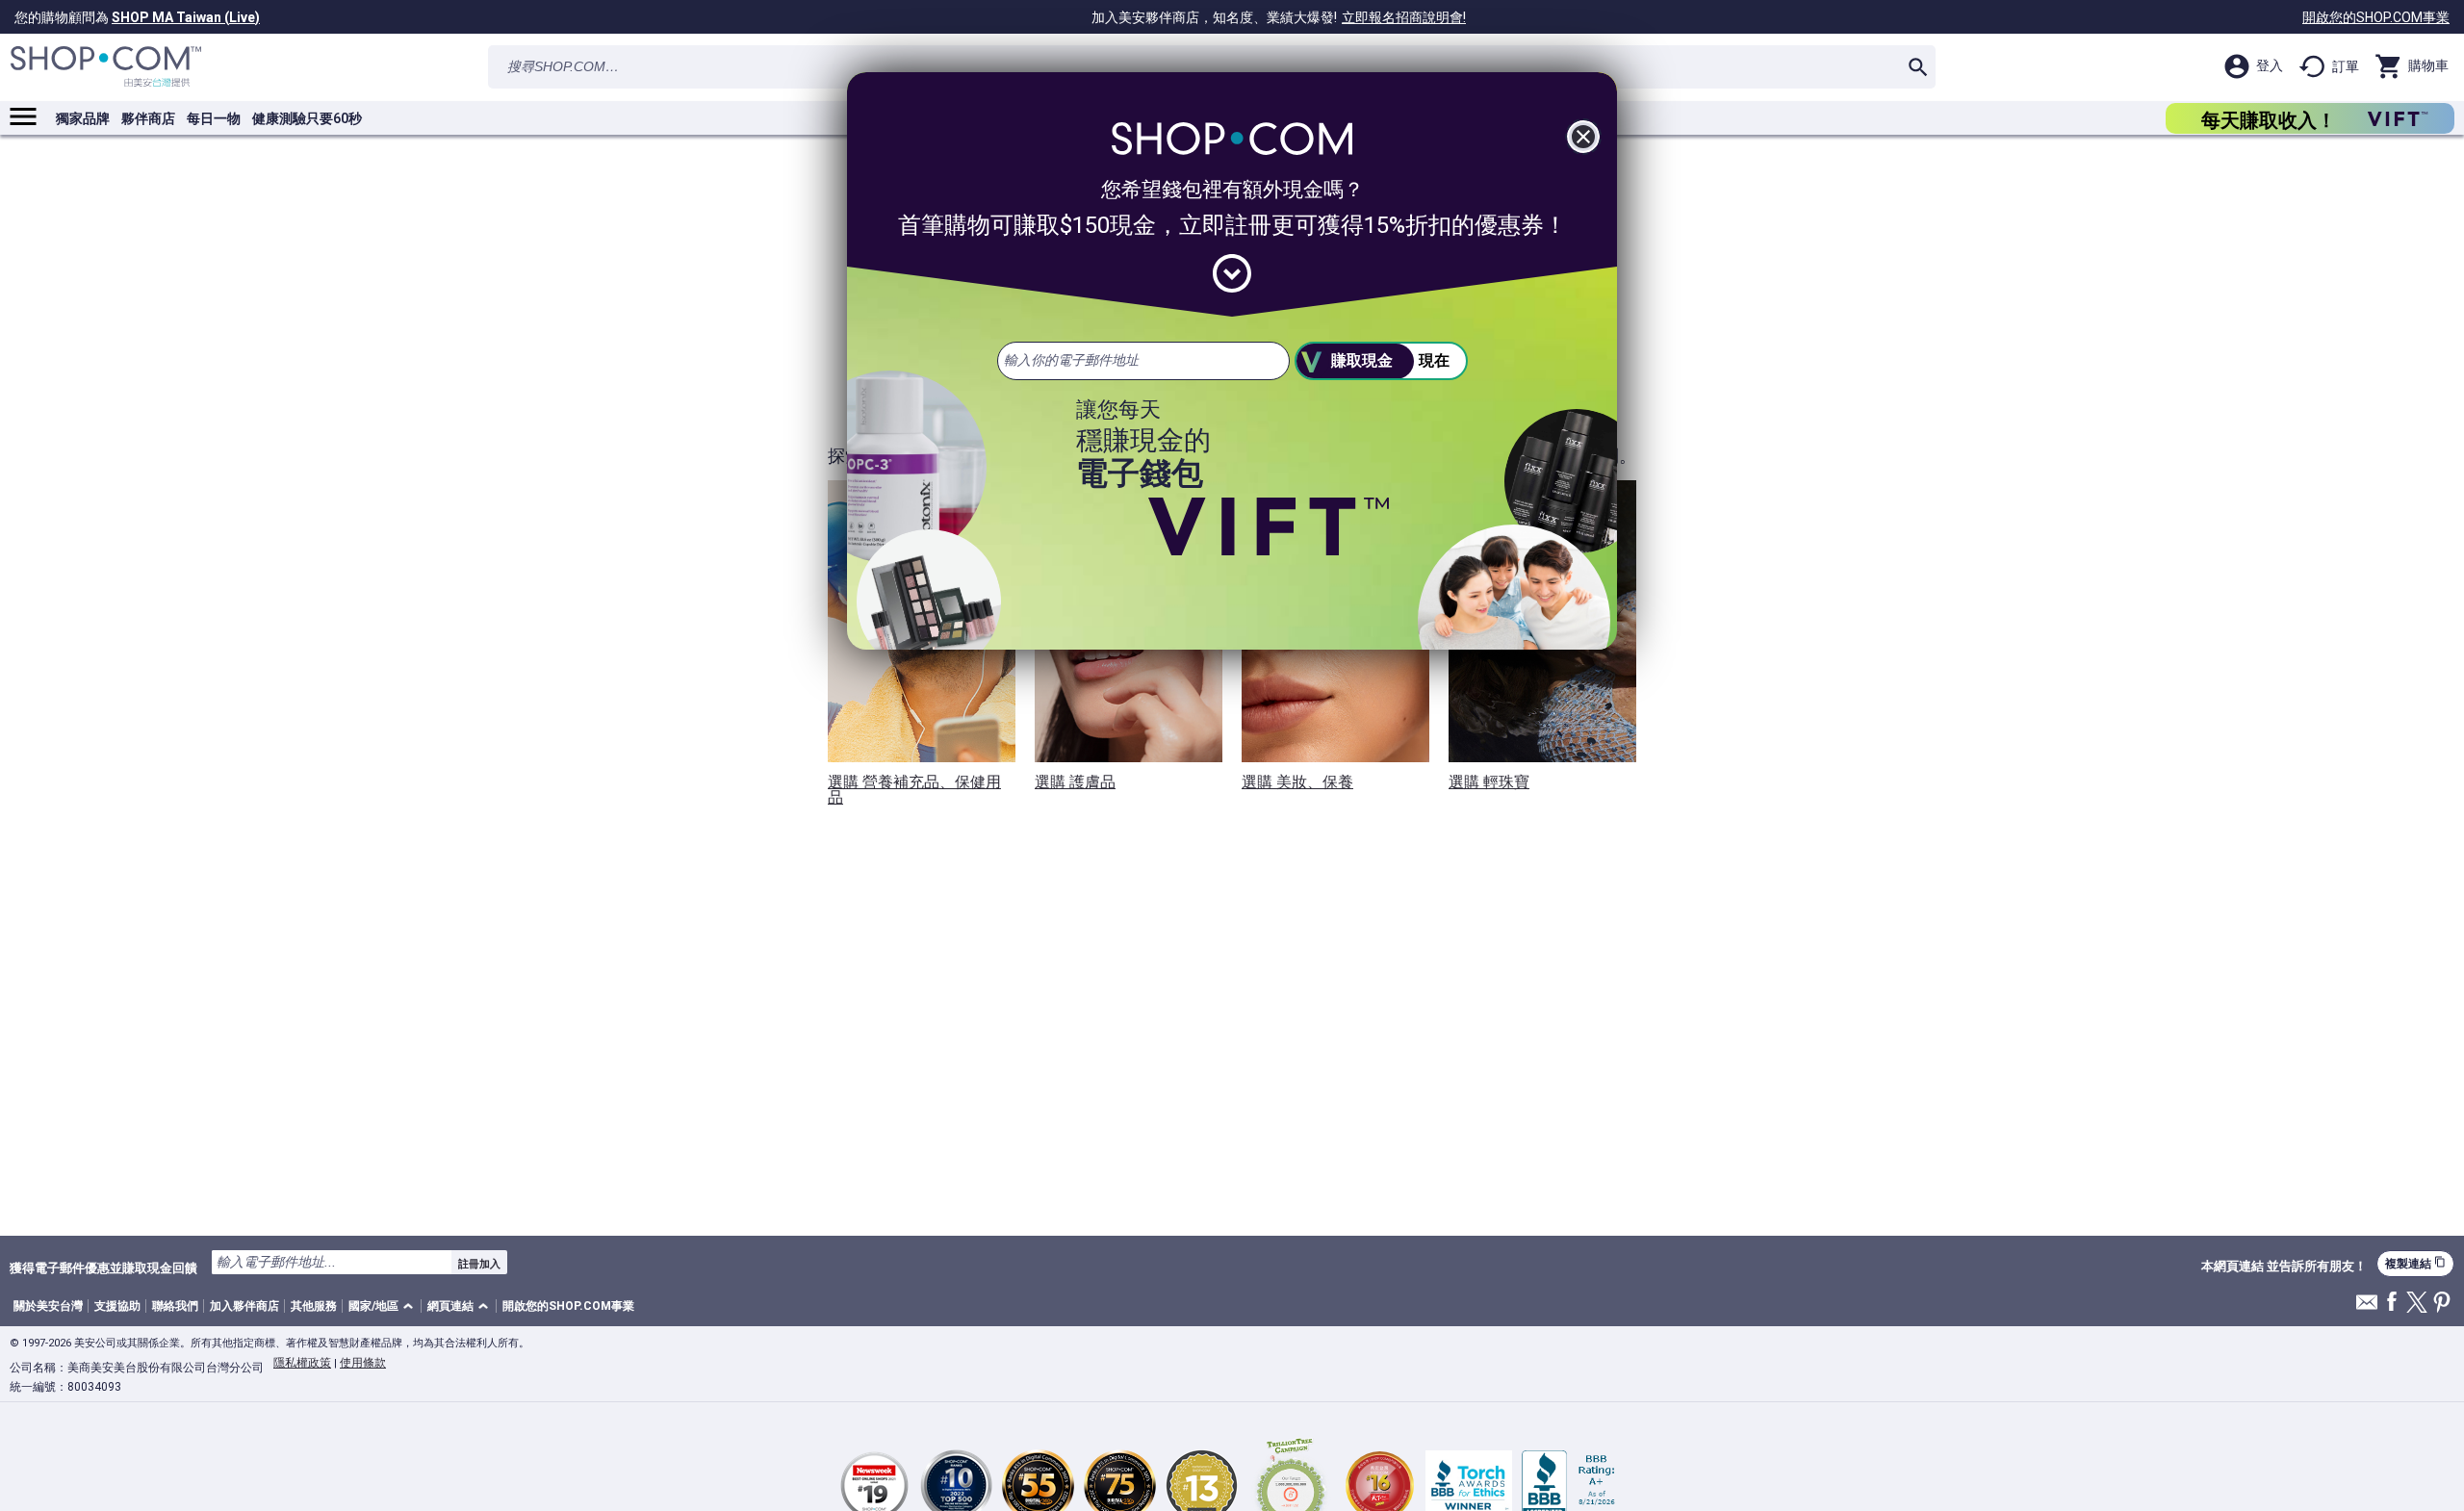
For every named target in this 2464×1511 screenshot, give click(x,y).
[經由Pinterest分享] (2442, 1304)
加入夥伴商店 (244, 1306)
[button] (384, 1306)
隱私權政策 (302, 1363)
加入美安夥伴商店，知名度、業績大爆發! (1279, 17)
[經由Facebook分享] (2392, 1303)
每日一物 (214, 118)
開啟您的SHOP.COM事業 (2376, 17)
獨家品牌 (83, 118)
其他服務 (314, 1306)
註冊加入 (479, 1264)
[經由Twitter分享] (2417, 1304)
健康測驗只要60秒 (307, 118)
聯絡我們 (175, 1306)
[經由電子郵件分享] (2367, 1307)
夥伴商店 (148, 118)
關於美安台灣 (48, 1306)
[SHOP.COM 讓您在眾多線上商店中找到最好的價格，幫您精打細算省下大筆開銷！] (106, 67)
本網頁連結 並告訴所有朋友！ (2284, 1267)
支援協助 (117, 1306)
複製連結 (2415, 1263)
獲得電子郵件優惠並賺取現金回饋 (103, 1268)
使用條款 (363, 1363)
